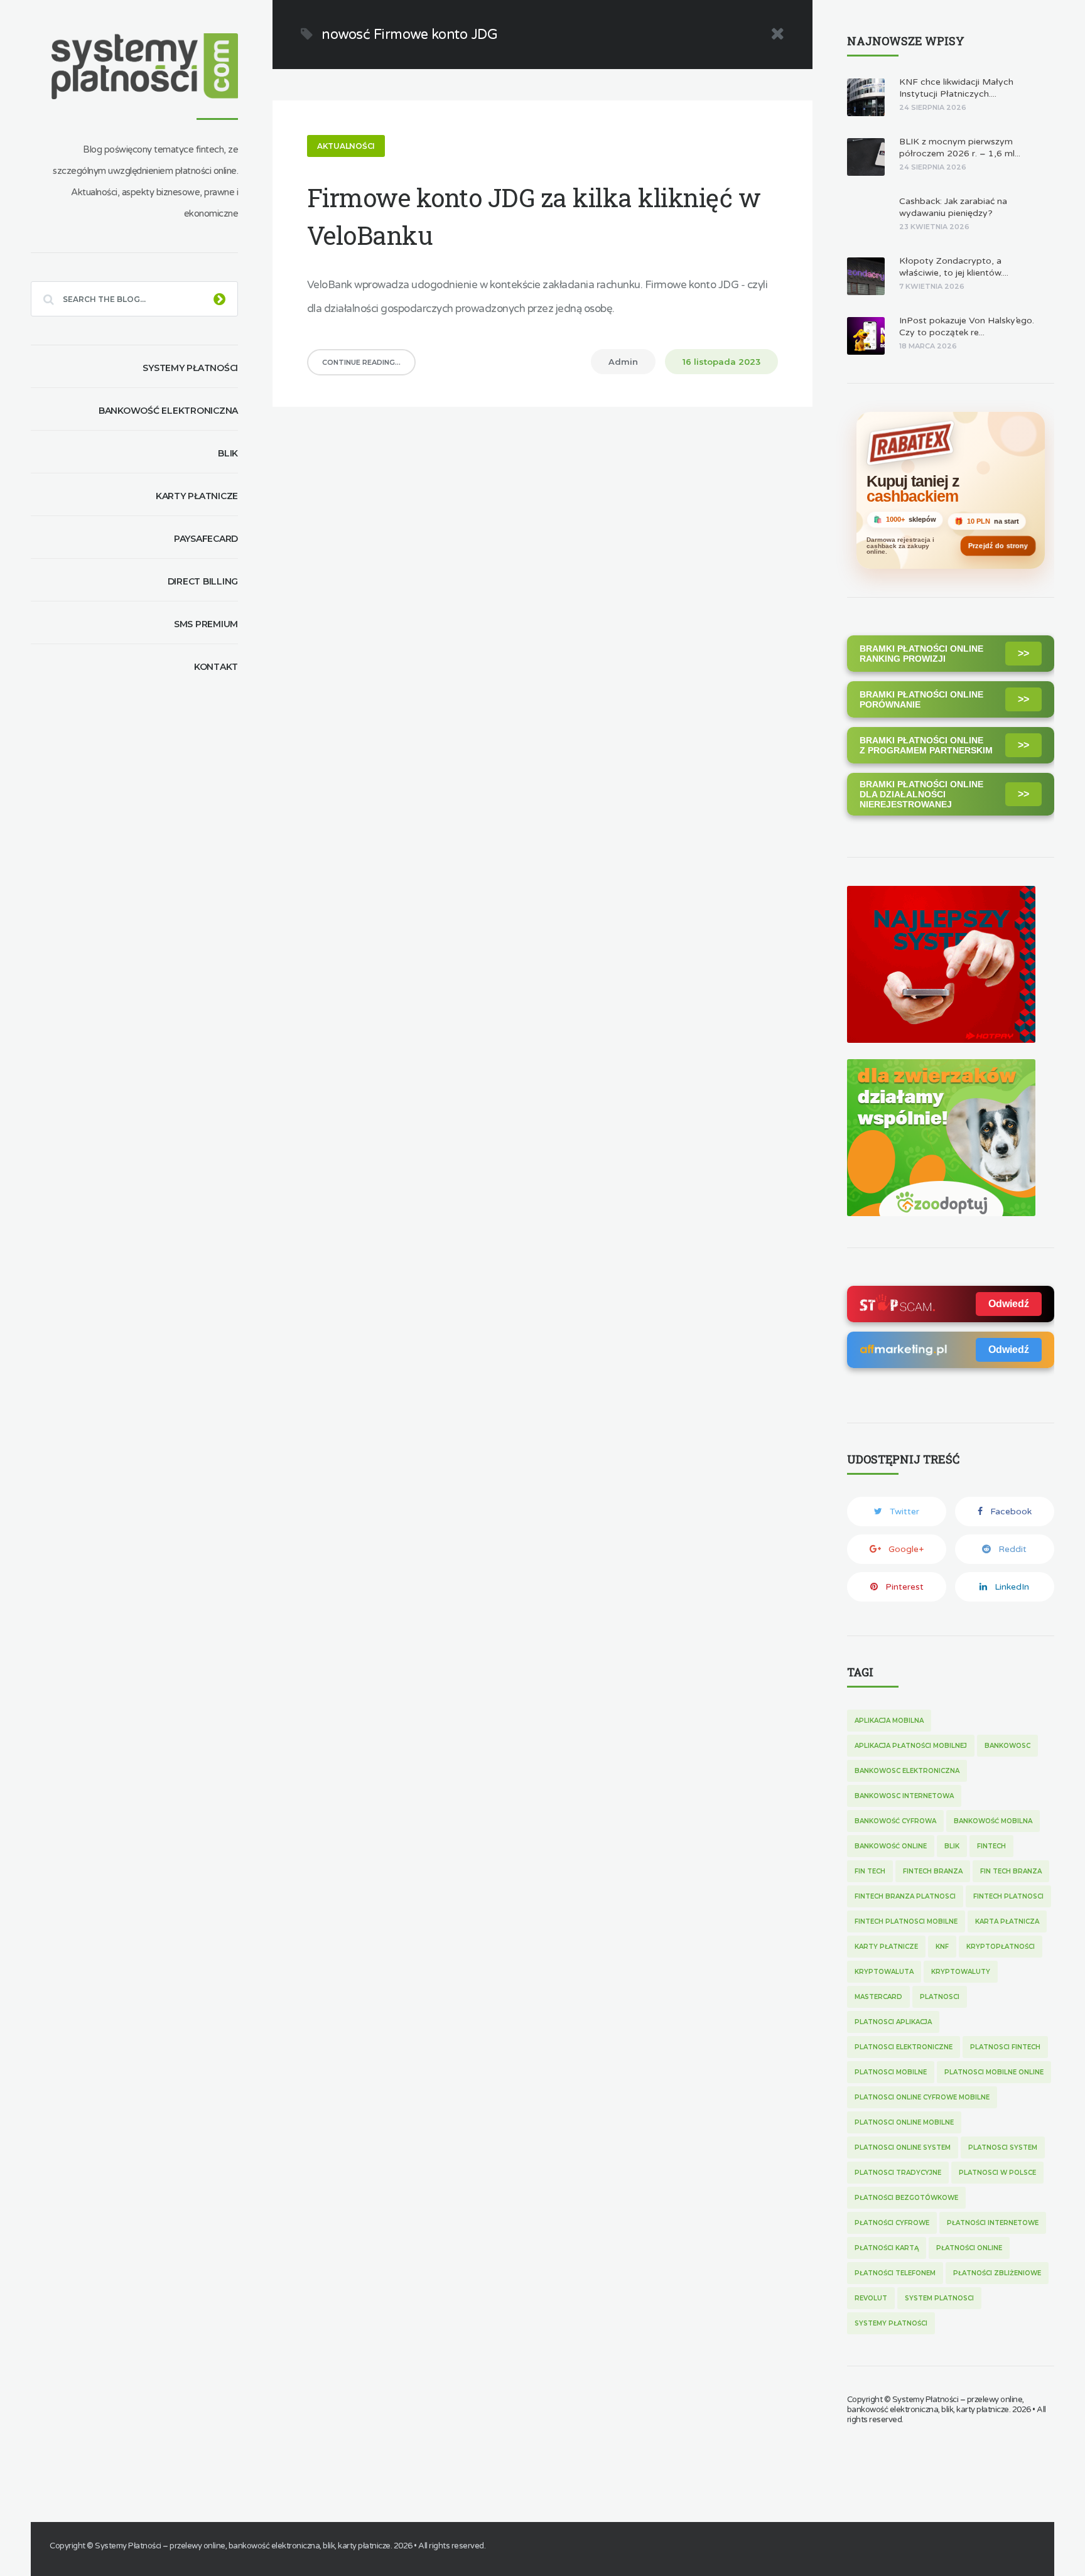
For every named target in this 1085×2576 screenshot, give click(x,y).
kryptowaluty (961, 1972)
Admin (623, 362)
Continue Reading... (361, 362)
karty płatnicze (886, 1947)
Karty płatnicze (197, 496)
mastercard (878, 1997)
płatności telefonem (895, 2273)
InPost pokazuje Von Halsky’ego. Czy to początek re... (967, 326)
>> (1023, 653)
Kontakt (216, 667)
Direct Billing (203, 581)
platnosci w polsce (997, 2173)
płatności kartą (887, 2248)
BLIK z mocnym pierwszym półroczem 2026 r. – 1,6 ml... (960, 148)
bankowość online (891, 1846)
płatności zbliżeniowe (997, 2273)
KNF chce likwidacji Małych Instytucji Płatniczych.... (956, 88)
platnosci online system (903, 2148)
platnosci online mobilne (904, 2122)
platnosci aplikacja (893, 2022)
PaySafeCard (206, 539)
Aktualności (346, 146)
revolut (871, 2298)
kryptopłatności (1001, 1947)
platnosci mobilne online (994, 2072)
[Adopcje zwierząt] (941, 1213)
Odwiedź (1009, 1304)
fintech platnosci (1008, 1896)
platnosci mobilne (891, 2072)
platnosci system (1003, 2148)
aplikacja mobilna (889, 1721)
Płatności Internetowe (993, 2223)
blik (952, 1846)
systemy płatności (891, 2323)
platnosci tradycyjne (898, 2173)
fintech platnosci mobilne (906, 1921)
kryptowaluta (884, 1972)
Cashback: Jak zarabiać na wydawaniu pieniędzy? (953, 207)
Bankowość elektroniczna (168, 411)
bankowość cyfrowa (895, 1821)
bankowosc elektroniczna (907, 1771)
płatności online (969, 2248)
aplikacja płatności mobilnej (911, 1746)
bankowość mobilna (993, 1821)
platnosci (940, 1997)
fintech (991, 1846)
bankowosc (1007, 1746)
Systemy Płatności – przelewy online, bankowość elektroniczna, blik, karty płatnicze (936, 2405)
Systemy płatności (190, 368)
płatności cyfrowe (892, 2223)
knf (942, 1947)
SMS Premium (206, 624)
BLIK (228, 453)
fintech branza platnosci (905, 1896)
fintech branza (933, 1871)
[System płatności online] (941, 1039)
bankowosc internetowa (904, 1796)
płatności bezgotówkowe (906, 2198)
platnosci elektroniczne (904, 2047)
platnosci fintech (1005, 2047)
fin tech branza (1011, 1871)
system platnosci (939, 2298)
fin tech (870, 1871)
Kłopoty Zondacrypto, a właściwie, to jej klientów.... (954, 267)
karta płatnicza (1007, 1921)
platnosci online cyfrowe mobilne (922, 2097)
